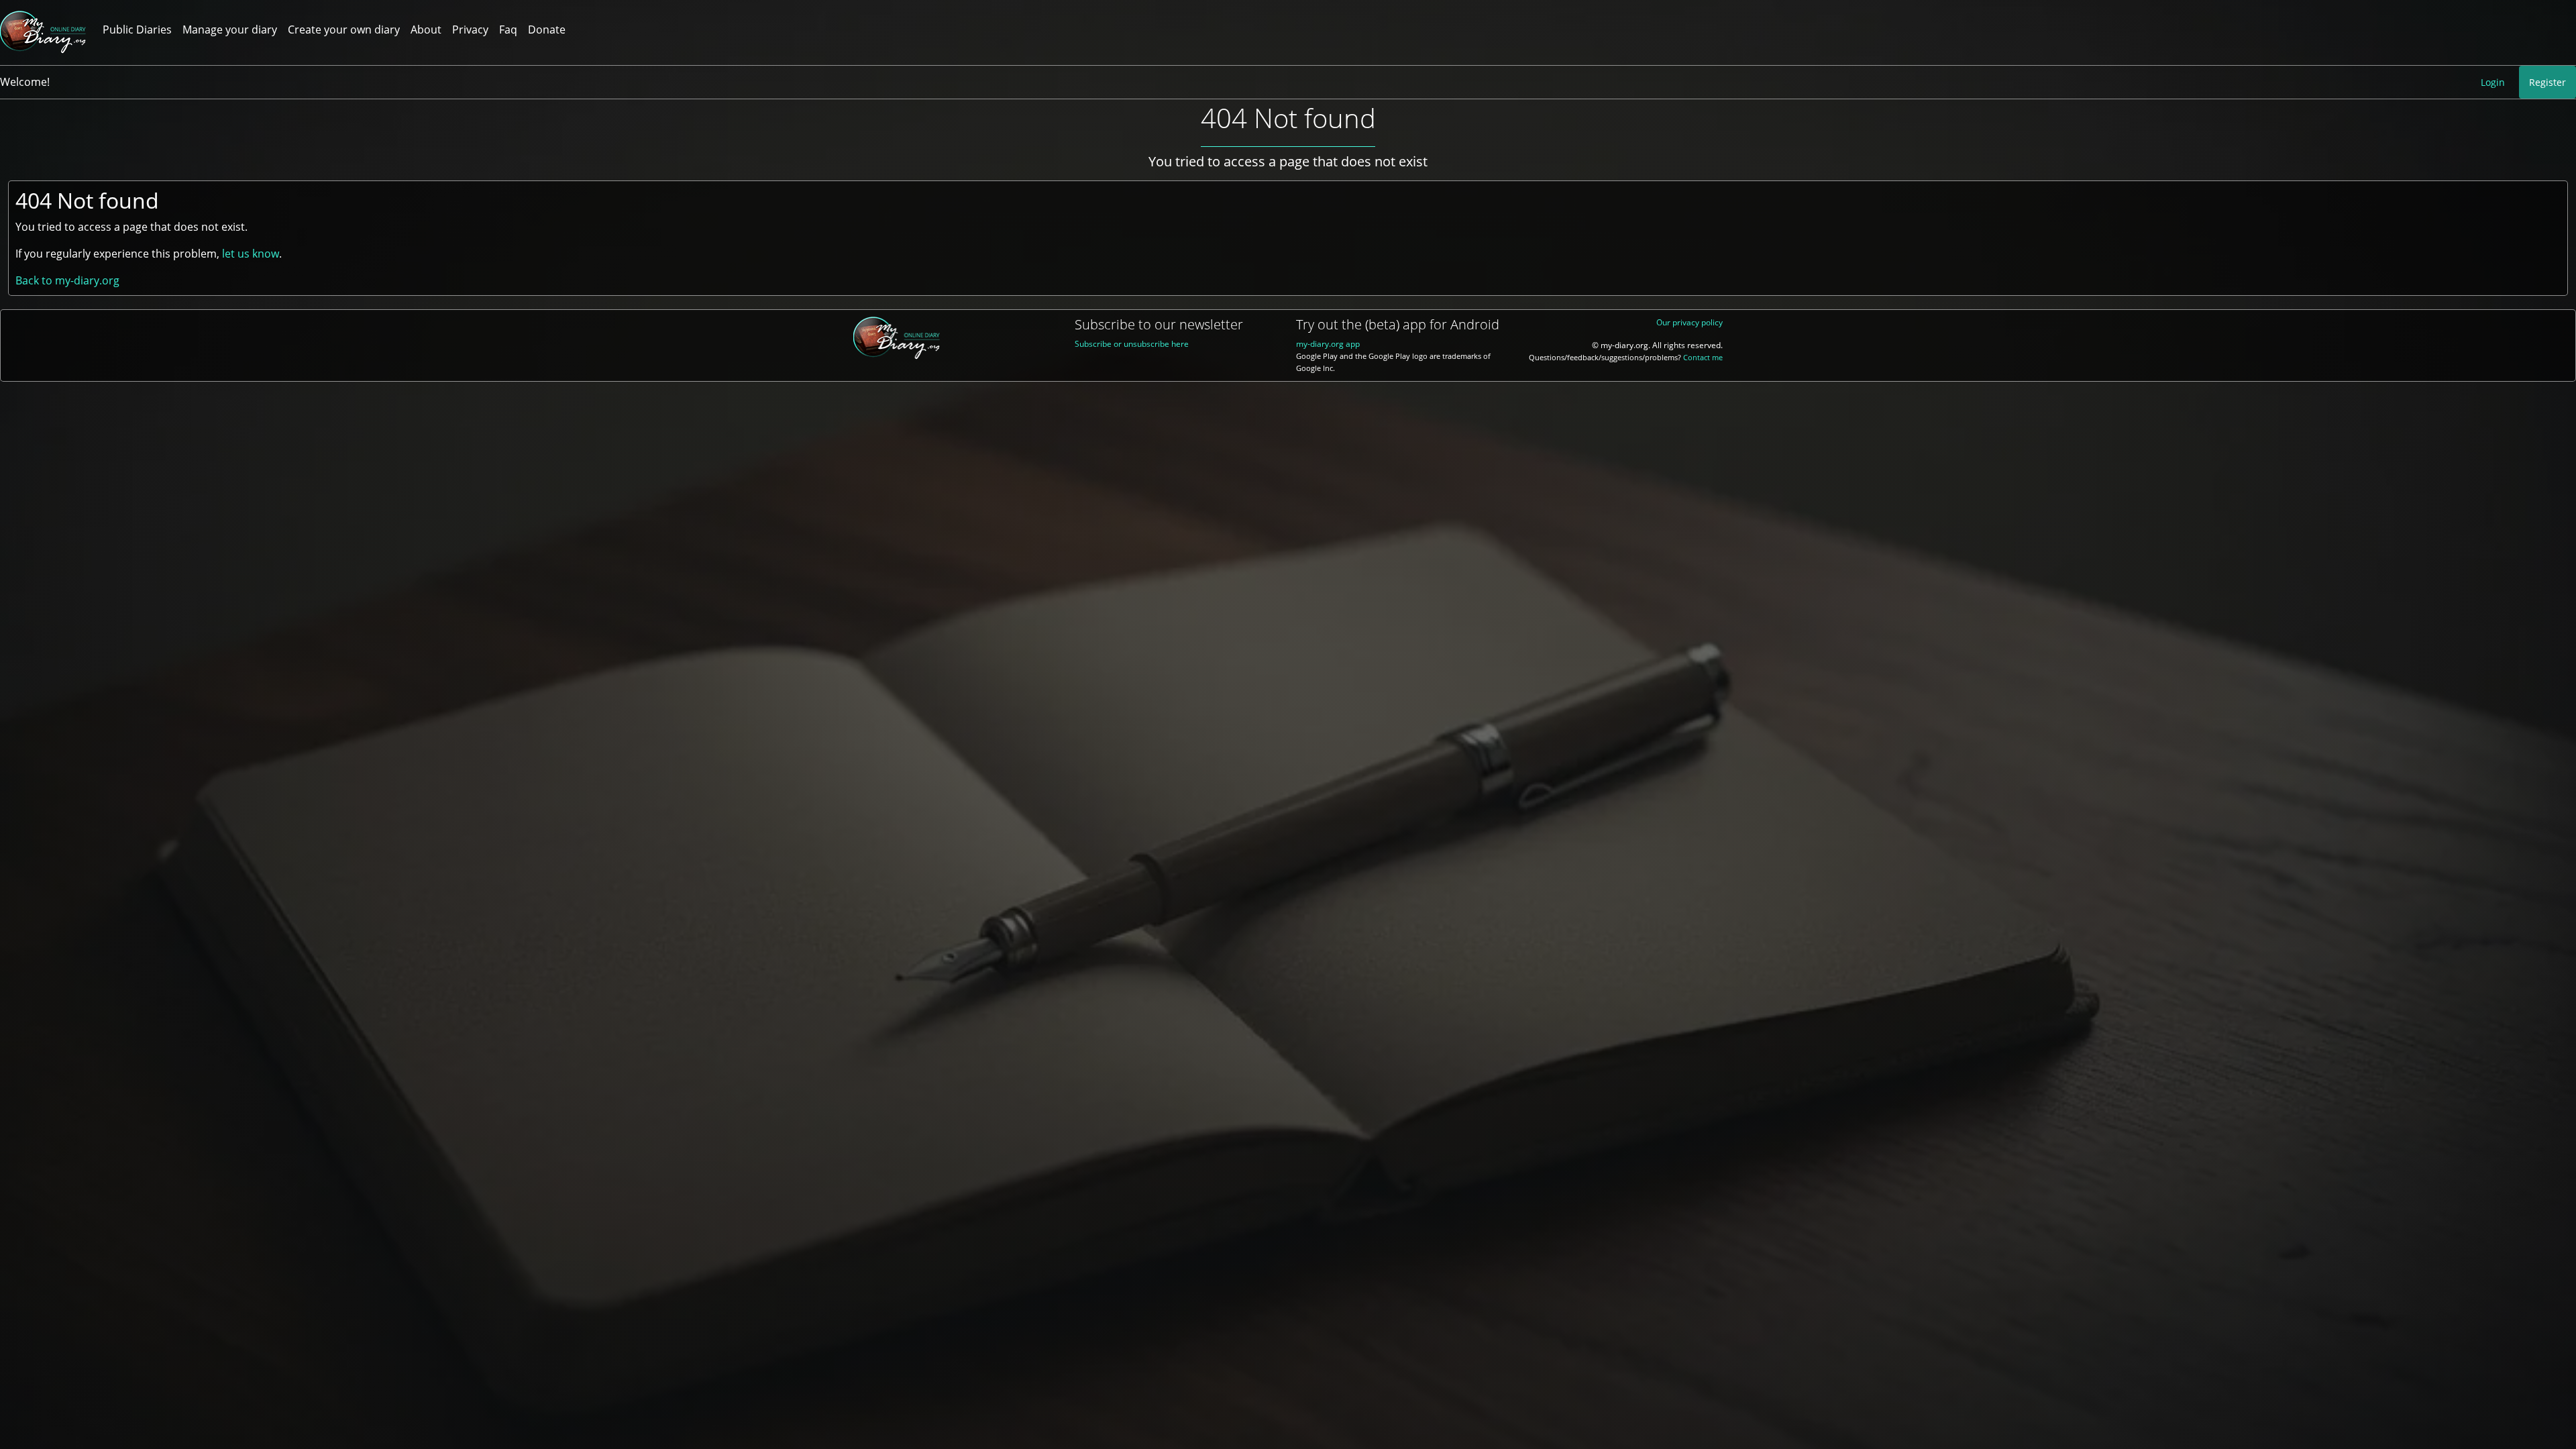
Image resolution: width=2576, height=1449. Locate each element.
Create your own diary (344, 30)
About (426, 30)
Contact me (1703, 358)
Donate (547, 30)
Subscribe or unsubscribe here (1132, 344)
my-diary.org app (1328, 344)
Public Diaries (137, 30)
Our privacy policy (1689, 322)
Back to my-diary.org (67, 280)
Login (2493, 82)
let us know (251, 254)
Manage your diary (230, 30)
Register (2547, 82)
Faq (508, 30)
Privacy (470, 30)
